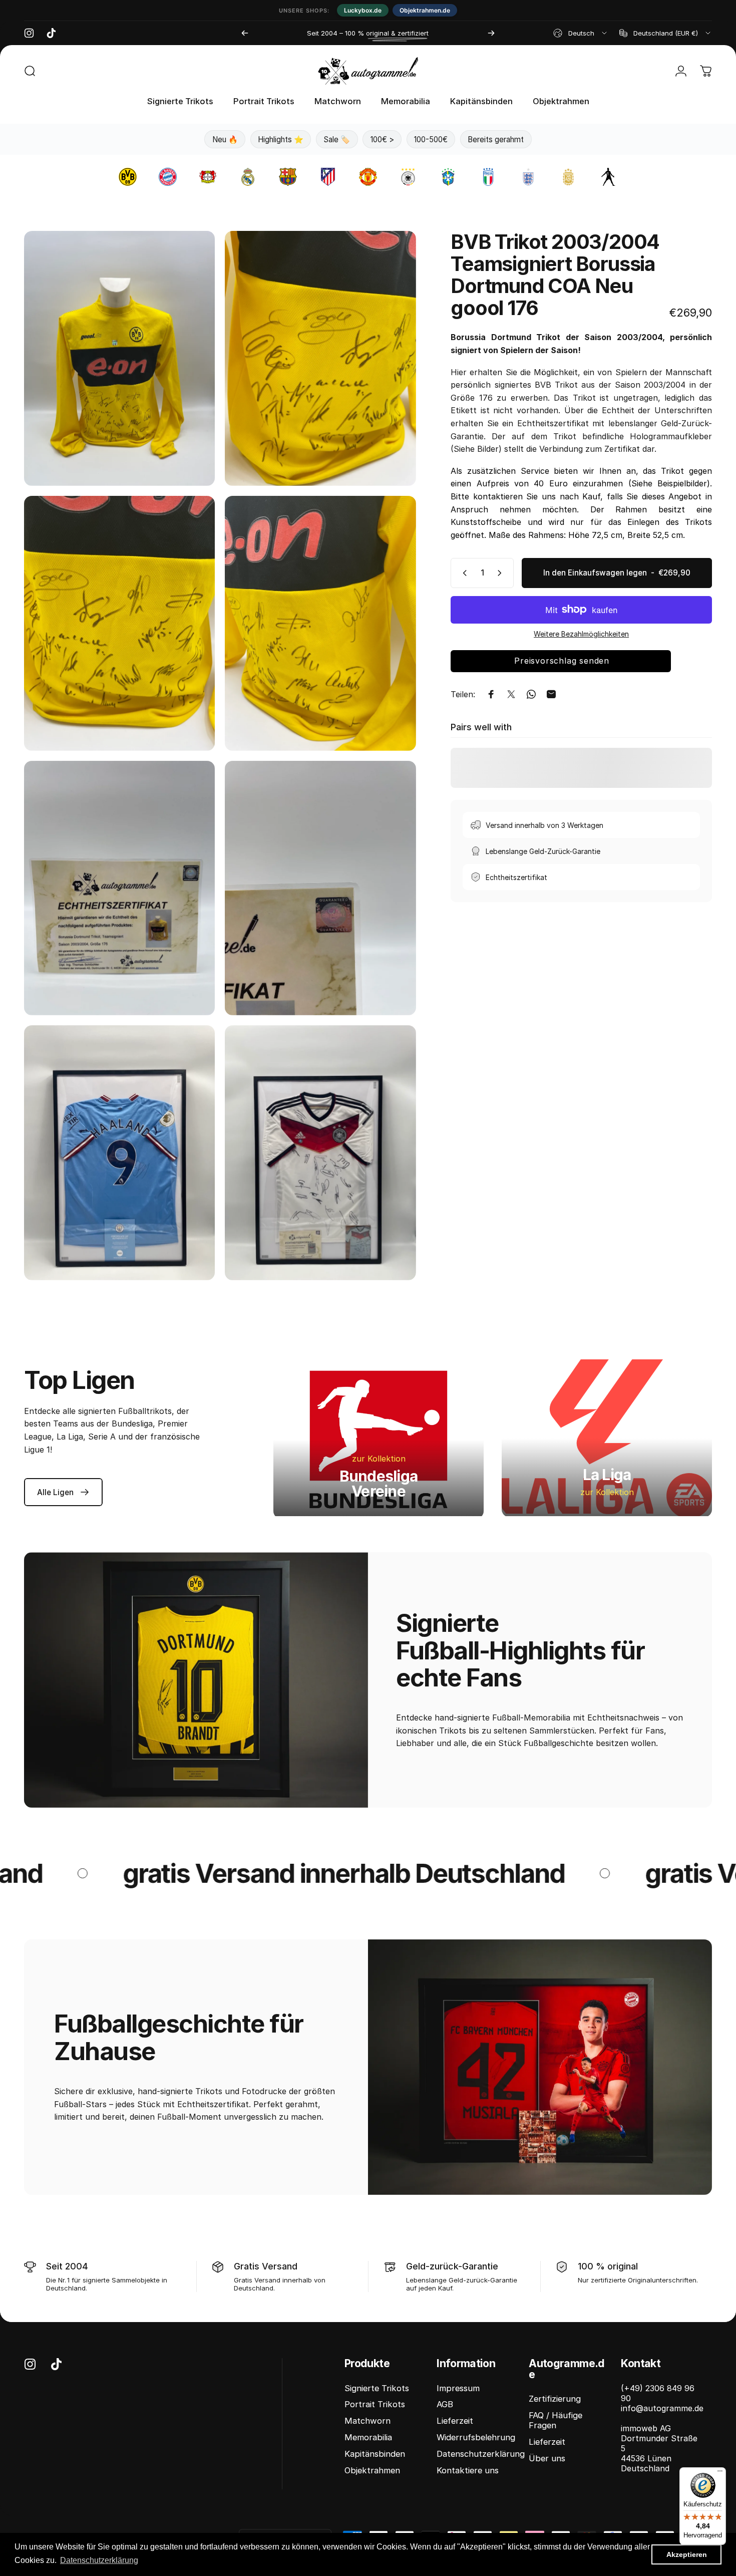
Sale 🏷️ (337, 139)
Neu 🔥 (225, 139)
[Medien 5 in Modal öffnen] (119, 888)
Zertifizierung (555, 2399)
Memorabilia (368, 2437)
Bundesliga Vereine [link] (379, 1484)
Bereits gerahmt (496, 139)
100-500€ (431, 139)
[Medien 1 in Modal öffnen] (119, 358)
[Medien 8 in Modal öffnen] (320, 1153)
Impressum (458, 2388)
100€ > (382, 139)
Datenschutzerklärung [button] (99, 2560)
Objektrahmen (372, 2470)
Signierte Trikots (377, 2388)
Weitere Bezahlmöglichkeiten (581, 634)
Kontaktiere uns (468, 2470)
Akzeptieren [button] (687, 2554)
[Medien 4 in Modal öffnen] (320, 623)
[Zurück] (245, 33)
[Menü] (720, 2473)
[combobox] (581, 33)
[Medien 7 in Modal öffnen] (119, 1153)
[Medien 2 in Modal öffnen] (320, 358)
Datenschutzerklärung (481, 2454)
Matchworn (367, 2421)
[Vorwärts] (491, 33)
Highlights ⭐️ (281, 139)
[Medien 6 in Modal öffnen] (320, 888)
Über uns (547, 2458)
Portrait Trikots (375, 2404)
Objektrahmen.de (425, 10)
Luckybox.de (363, 10)
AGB (445, 2404)
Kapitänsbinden (375, 2454)
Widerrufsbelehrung (476, 2437)
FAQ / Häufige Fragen (556, 2420)
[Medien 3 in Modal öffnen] (119, 623)
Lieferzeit (455, 2421)
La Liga (607, 1475)
